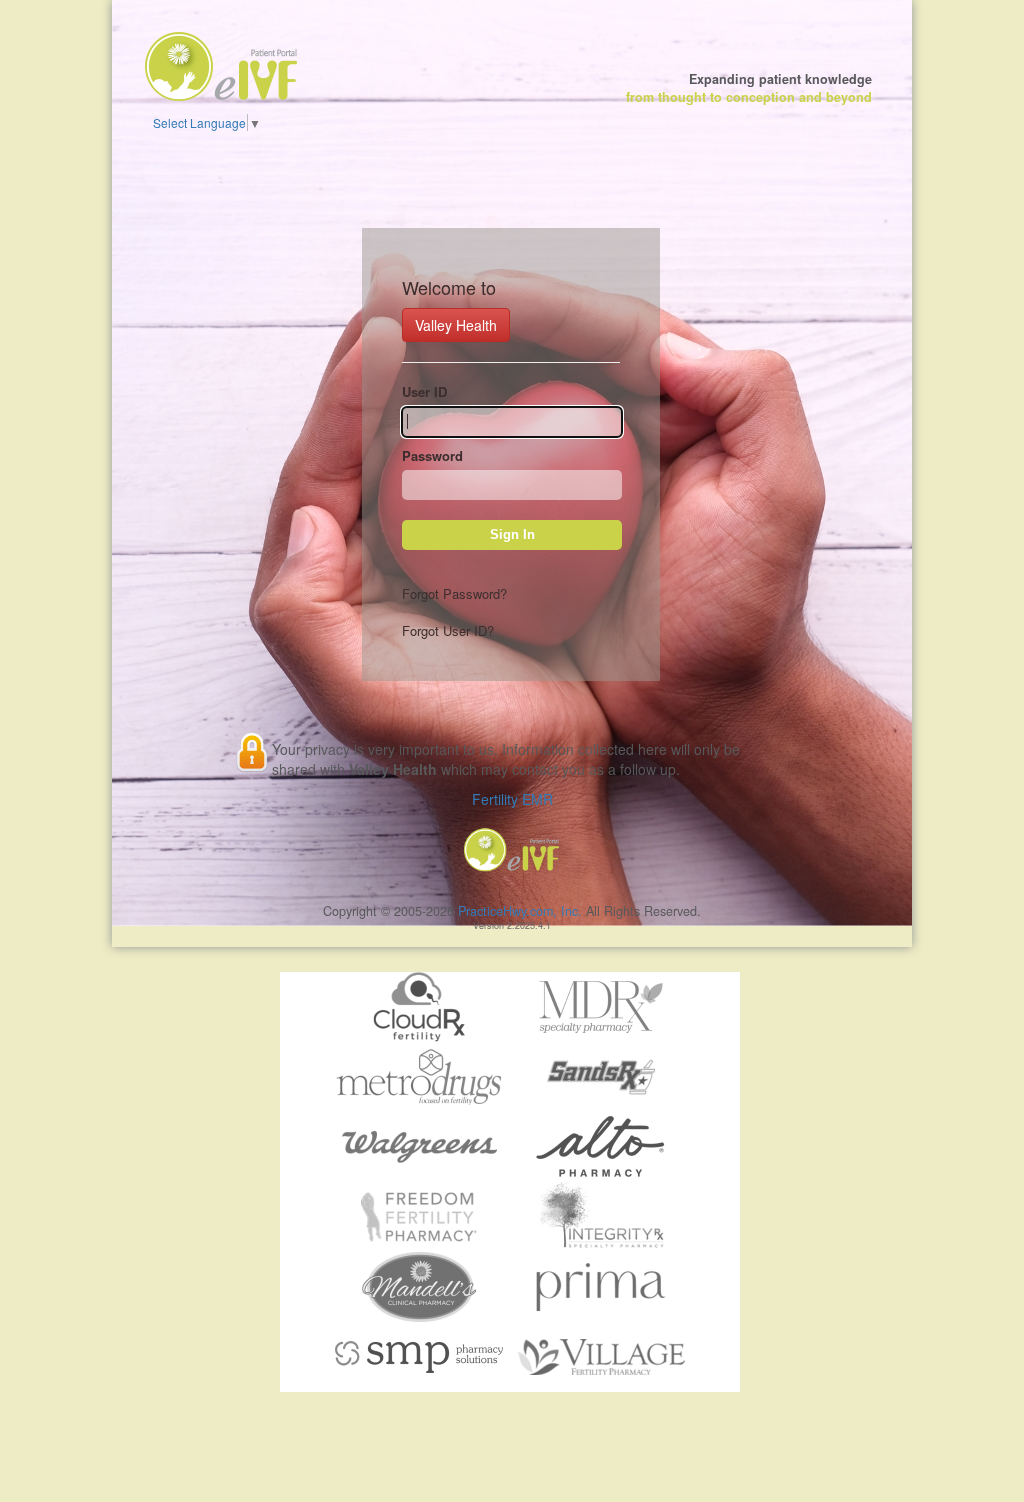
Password (432, 456)
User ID (424, 392)
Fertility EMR (512, 799)
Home (212, 56)
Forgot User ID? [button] (448, 630)
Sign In (512, 534)
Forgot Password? (454, 593)
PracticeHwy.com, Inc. (520, 911)
